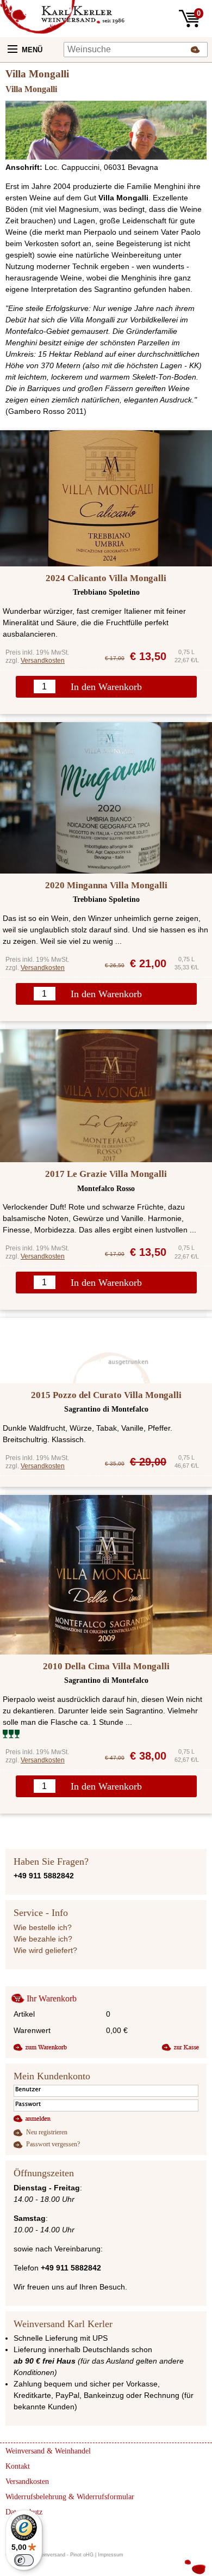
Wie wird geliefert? (45, 1950)
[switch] (24, 2560)
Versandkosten (43, 661)
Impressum (111, 2555)
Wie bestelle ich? (43, 1927)
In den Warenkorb (106, 687)
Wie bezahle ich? (43, 1939)
